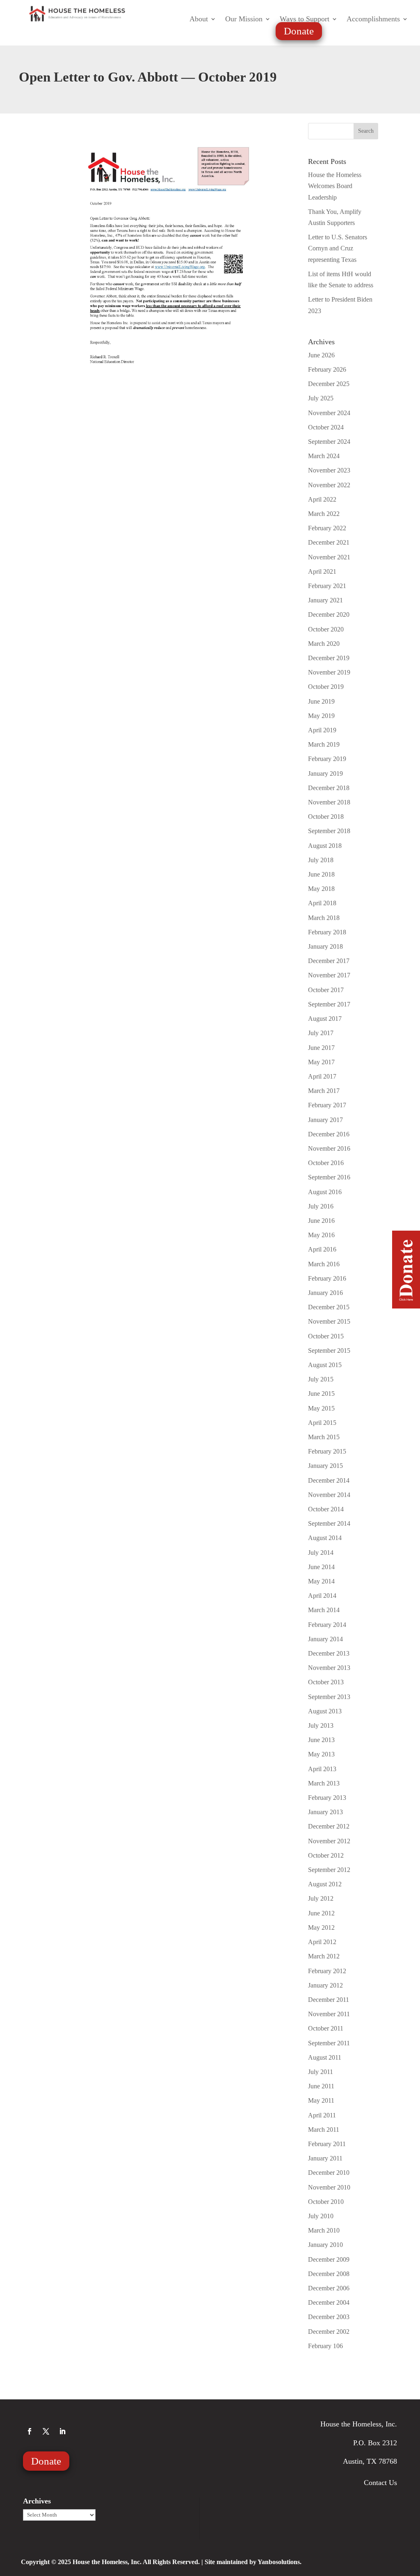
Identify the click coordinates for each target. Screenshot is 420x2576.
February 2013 (327, 1798)
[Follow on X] (46, 2431)
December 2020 (329, 614)
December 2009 (329, 2259)
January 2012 (325, 1985)
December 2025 (329, 384)
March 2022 (324, 514)
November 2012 (329, 1841)
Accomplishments (373, 19)
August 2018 (325, 846)
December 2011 (329, 2000)
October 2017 (326, 990)
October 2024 (326, 427)
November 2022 (329, 485)
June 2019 (321, 701)
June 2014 (321, 1567)
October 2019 (326, 687)
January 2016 (325, 1293)
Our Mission (244, 19)
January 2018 (325, 946)
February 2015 (327, 1451)
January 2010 (325, 2245)
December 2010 (329, 2173)
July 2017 (321, 1033)
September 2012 (329, 1870)
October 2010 (326, 2202)
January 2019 (325, 773)
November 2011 (329, 2014)
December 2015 (329, 1307)
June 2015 (321, 1394)
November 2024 (329, 413)
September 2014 (329, 1523)
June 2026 (321, 355)
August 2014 (325, 1538)
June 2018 (321, 874)
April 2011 (322, 2115)
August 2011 (325, 2057)
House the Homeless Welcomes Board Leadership (335, 186)
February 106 (325, 2346)
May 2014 (321, 1581)
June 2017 (321, 1048)
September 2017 (329, 1004)
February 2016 (327, 1278)
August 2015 (325, 1365)
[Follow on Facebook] (30, 2431)
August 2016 (325, 1192)
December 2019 (329, 658)
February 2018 (327, 932)
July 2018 (321, 860)
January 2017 (325, 1120)
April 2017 (322, 1076)
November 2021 (329, 557)
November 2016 (329, 1148)
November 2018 (329, 802)
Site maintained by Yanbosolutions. (253, 2562)
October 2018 (326, 817)
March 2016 (324, 1264)
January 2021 (325, 600)
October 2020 (326, 629)
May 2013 (321, 1754)
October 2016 (326, 1163)
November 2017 (329, 975)
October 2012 (326, 1855)
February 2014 (327, 1625)
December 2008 (329, 2274)
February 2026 (327, 369)
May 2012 (321, 1927)
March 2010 (324, 2230)
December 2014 (329, 1480)
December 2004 (329, 2302)
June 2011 (321, 2086)
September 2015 (329, 1350)
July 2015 (321, 1379)
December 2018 (329, 788)
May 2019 (321, 716)
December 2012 (329, 1826)
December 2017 (329, 961)
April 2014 (322, 1596)
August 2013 (325, 1711)
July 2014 (321, 1553)
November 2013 (329, 1668)
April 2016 (322, 1249)
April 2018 (322, 903)
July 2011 (321, 2072)
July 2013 (321, 1725)
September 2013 (329, 1697)
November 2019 (329, 672)
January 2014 (325, 1639)
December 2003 (329, 2317)
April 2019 (322, 730)
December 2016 (329, 1134)
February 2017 (327, 1105)
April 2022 (322, 499)
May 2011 (321, 2100)
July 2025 (321, 398)
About (199, 19)
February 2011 (327, 2144)
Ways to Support (305, 19)
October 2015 (326, 1336)
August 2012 (325, 1884)
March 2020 (324, 644)
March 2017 (324, 1091)
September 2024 (329, 442)
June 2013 (321, 1740)
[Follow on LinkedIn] (62, 2431)
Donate (299, 31)
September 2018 (329, 831)
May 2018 (321, 889)
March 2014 (324, 1610)
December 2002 (329, 2332)
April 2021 (322, 571)
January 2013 (325, 1812)
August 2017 (325, 1019)
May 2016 (321, 1235)
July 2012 (321, 1898)
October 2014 (326, 1509)
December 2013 (329, 1653)
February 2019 (327, 759)
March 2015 (324, 1437)
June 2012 (321, 1913)
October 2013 (326, 1682)
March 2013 (324, 1783)
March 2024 (324, 456)
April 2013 (322, 1769)
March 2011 (324, 2130)
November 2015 (329, 1321)
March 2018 (324, 918)
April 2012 (322, 1942)
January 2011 (325, 2158)
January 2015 (325, 1466)
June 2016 (321, 1221)
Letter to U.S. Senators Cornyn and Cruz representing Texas (338, 248)
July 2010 (321, 2216)
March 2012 (324, 1956)
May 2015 (321, 1408)
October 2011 (326, 2028)
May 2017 (321, 1062)
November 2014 (329, 1495)
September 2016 (329, 1177)
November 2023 (329, 470)
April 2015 (322, 1423)
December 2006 (329, 2288)
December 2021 (329, 542)
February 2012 (327, 1971)
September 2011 (329, 2043)
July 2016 (321, 1206)
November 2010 (329, 2187)
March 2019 (324, 744)
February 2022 (327, 528)
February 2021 (327, 586)
